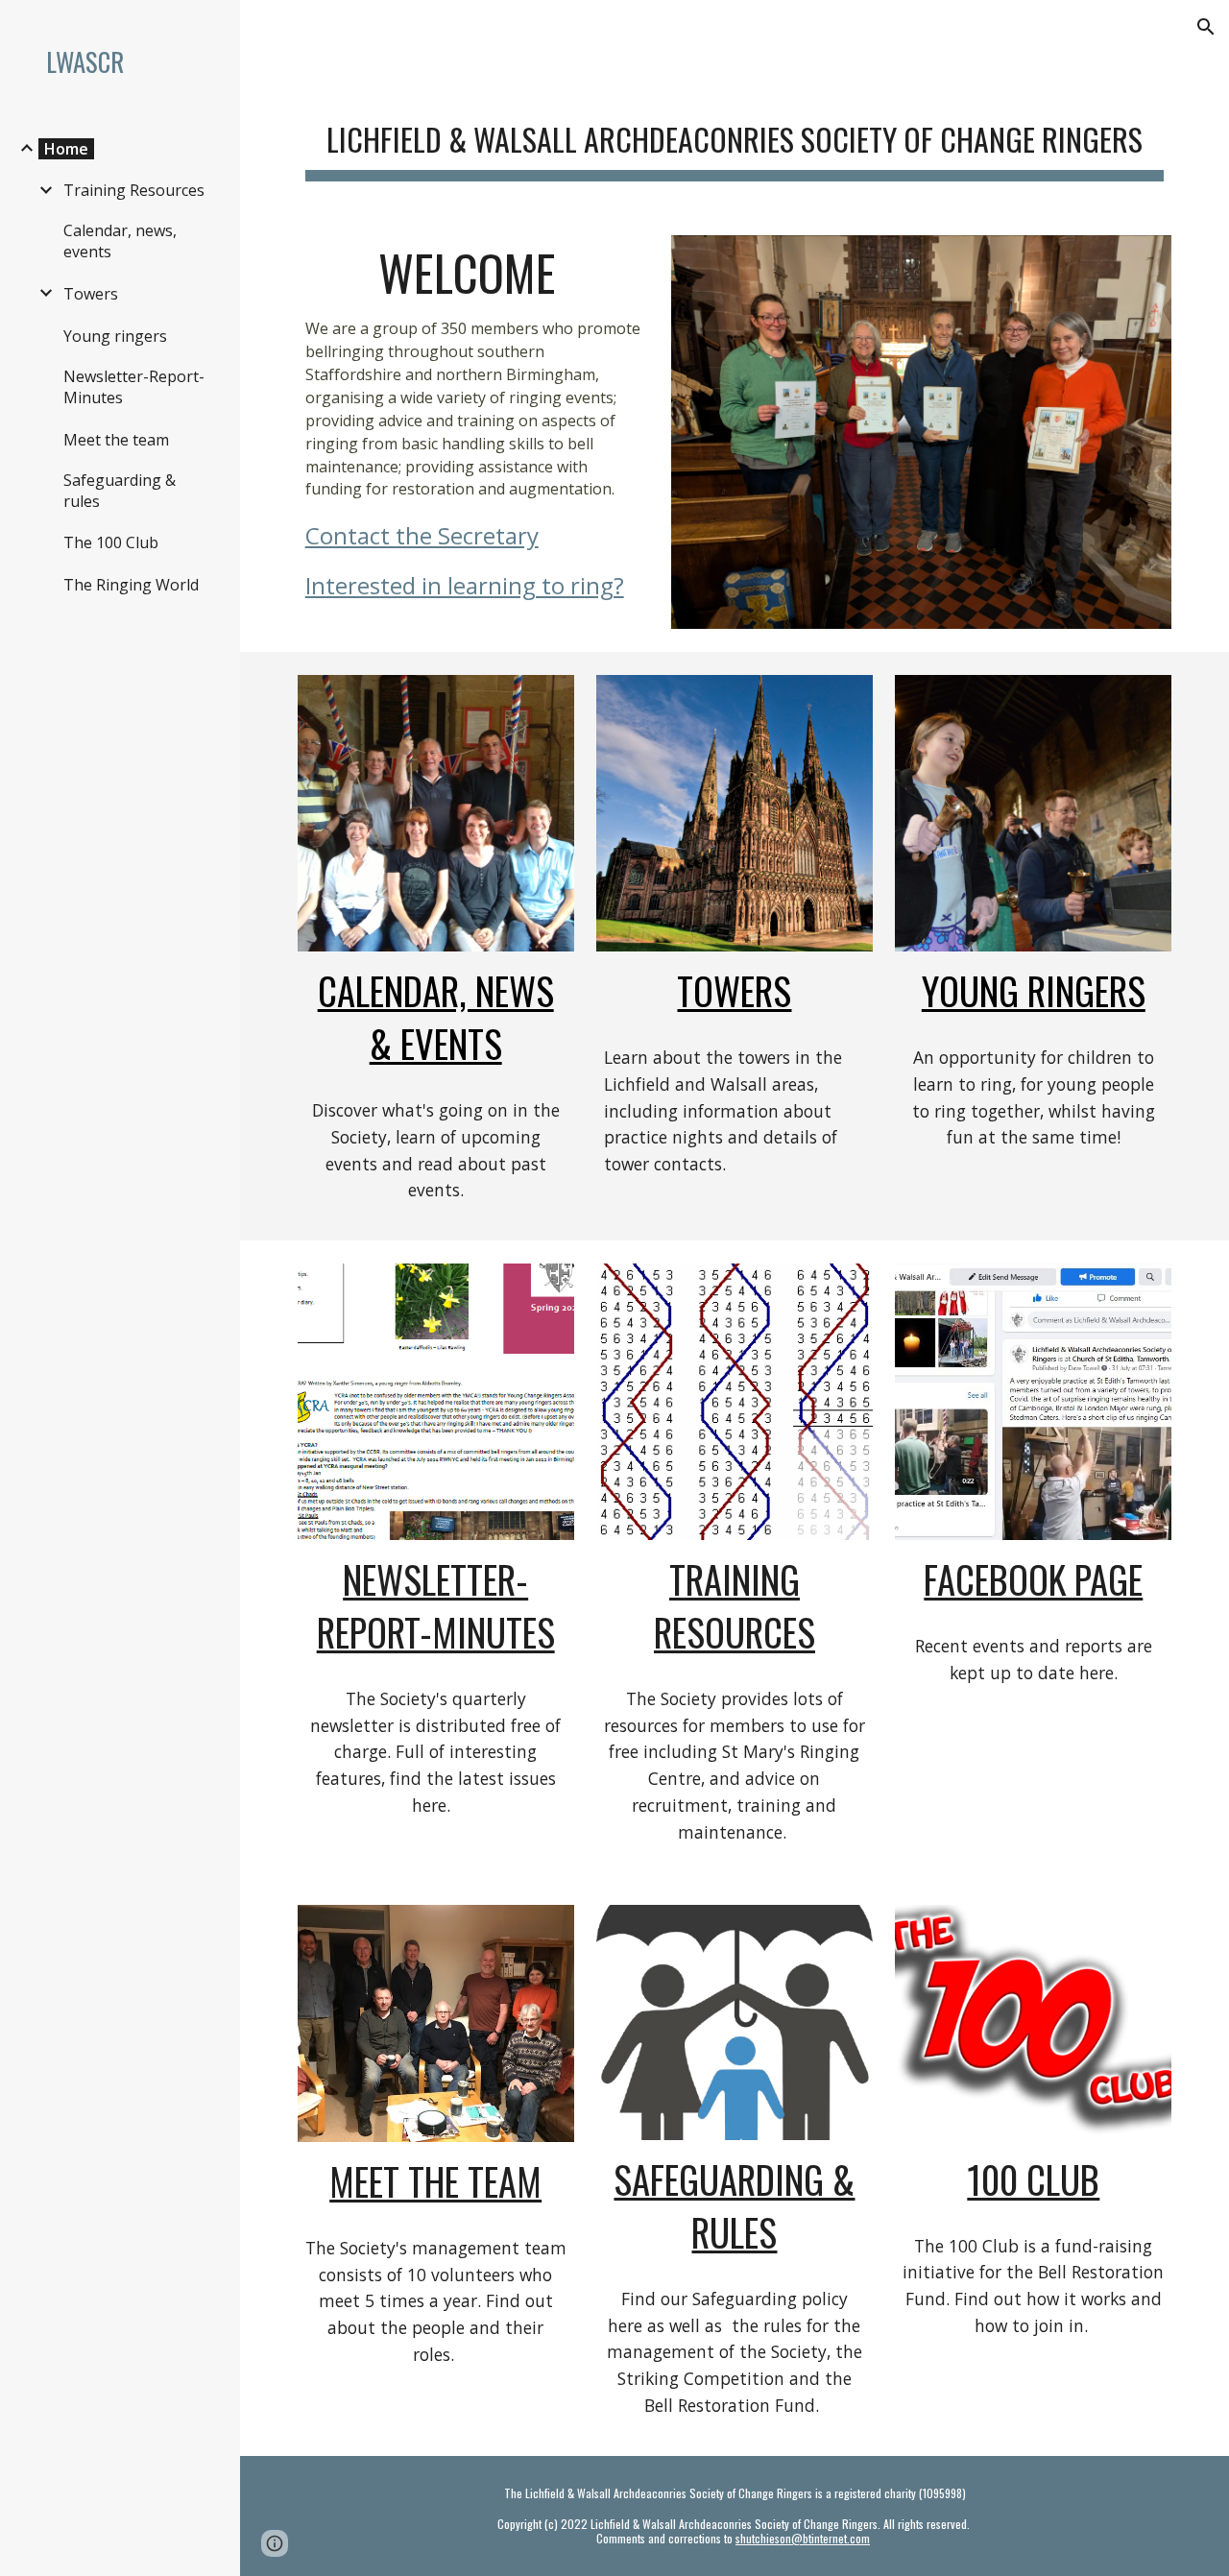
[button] (1206, 27)
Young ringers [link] (115, 336)
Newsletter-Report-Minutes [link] (134, 387)
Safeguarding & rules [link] (120, 491)
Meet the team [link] (116, 440)
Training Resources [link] (134, 190)
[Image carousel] (921, 433)
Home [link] (66, 149)
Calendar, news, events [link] (120, 241)
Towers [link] (91, 294)
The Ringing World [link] (131, 585)
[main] (735, 135)
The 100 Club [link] (111, 542)
